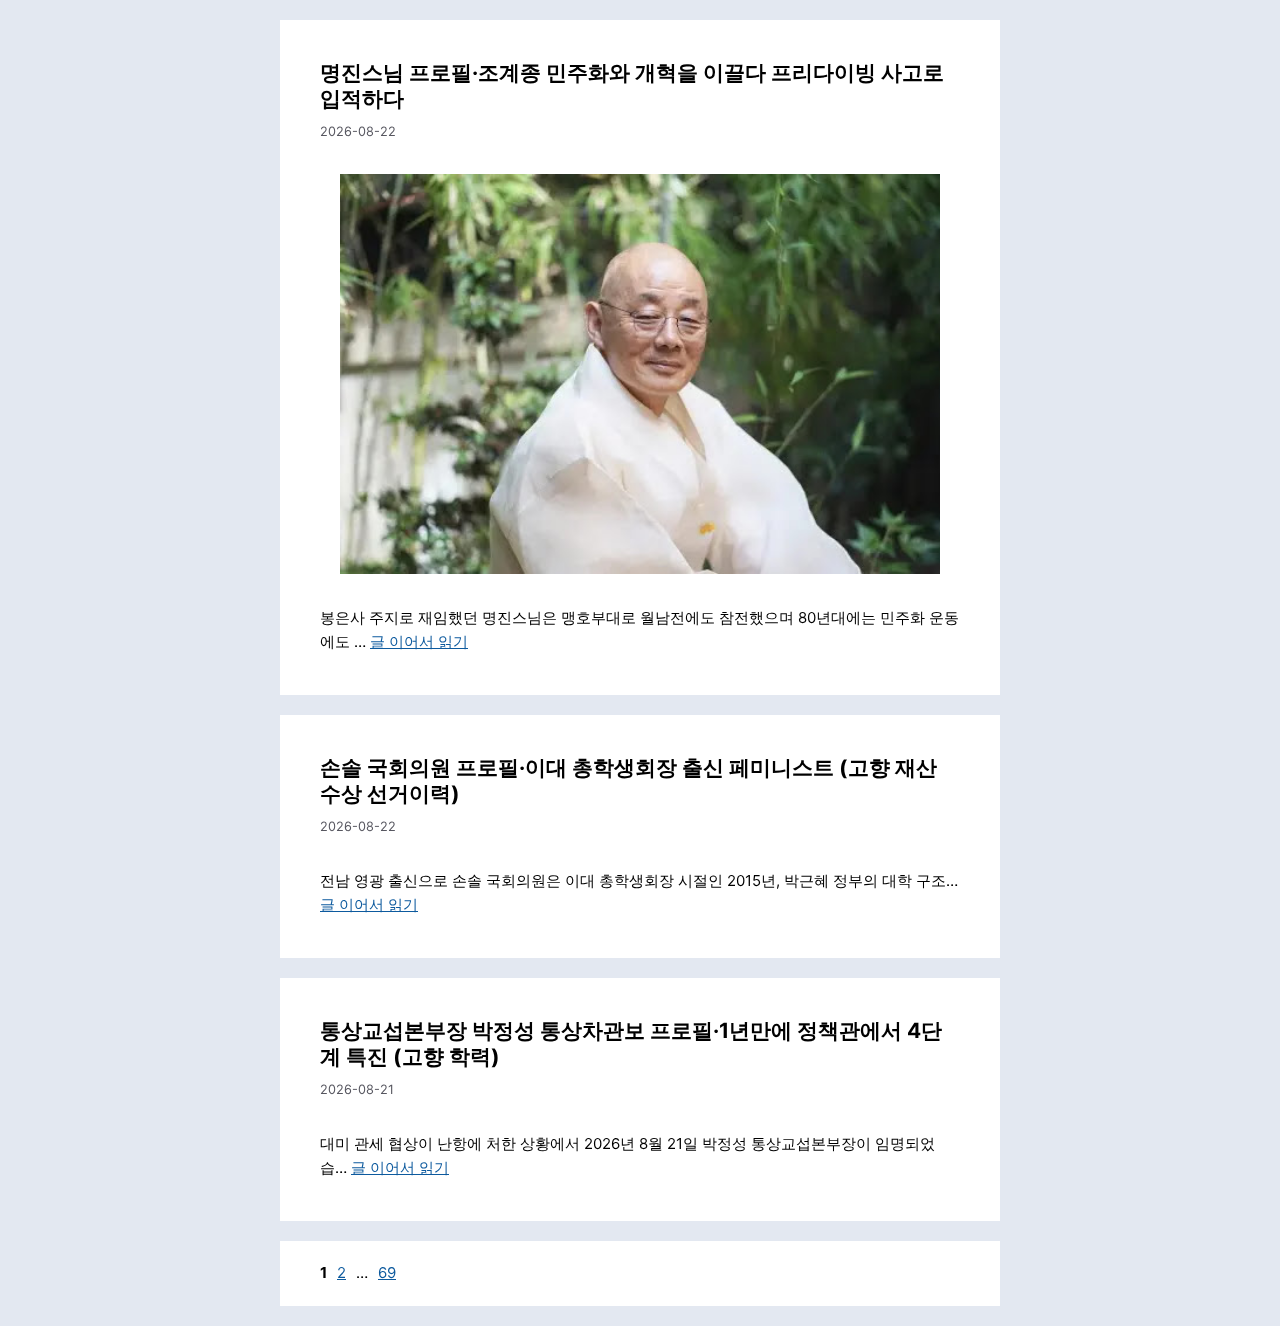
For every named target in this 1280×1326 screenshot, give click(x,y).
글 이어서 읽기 (419, 641)
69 (387, 1272)
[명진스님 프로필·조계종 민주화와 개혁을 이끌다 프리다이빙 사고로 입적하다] (640, 374)
